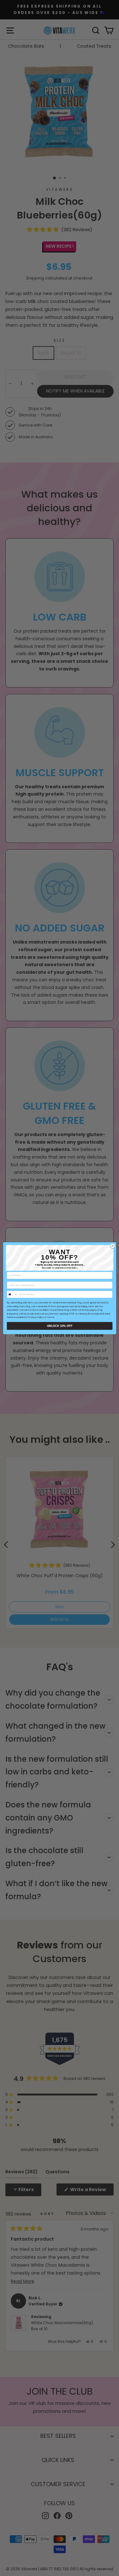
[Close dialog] (112, 1246)
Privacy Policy (36, 1317)
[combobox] (12, 1294)
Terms (50, 1317)
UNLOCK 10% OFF (59, 1326)
